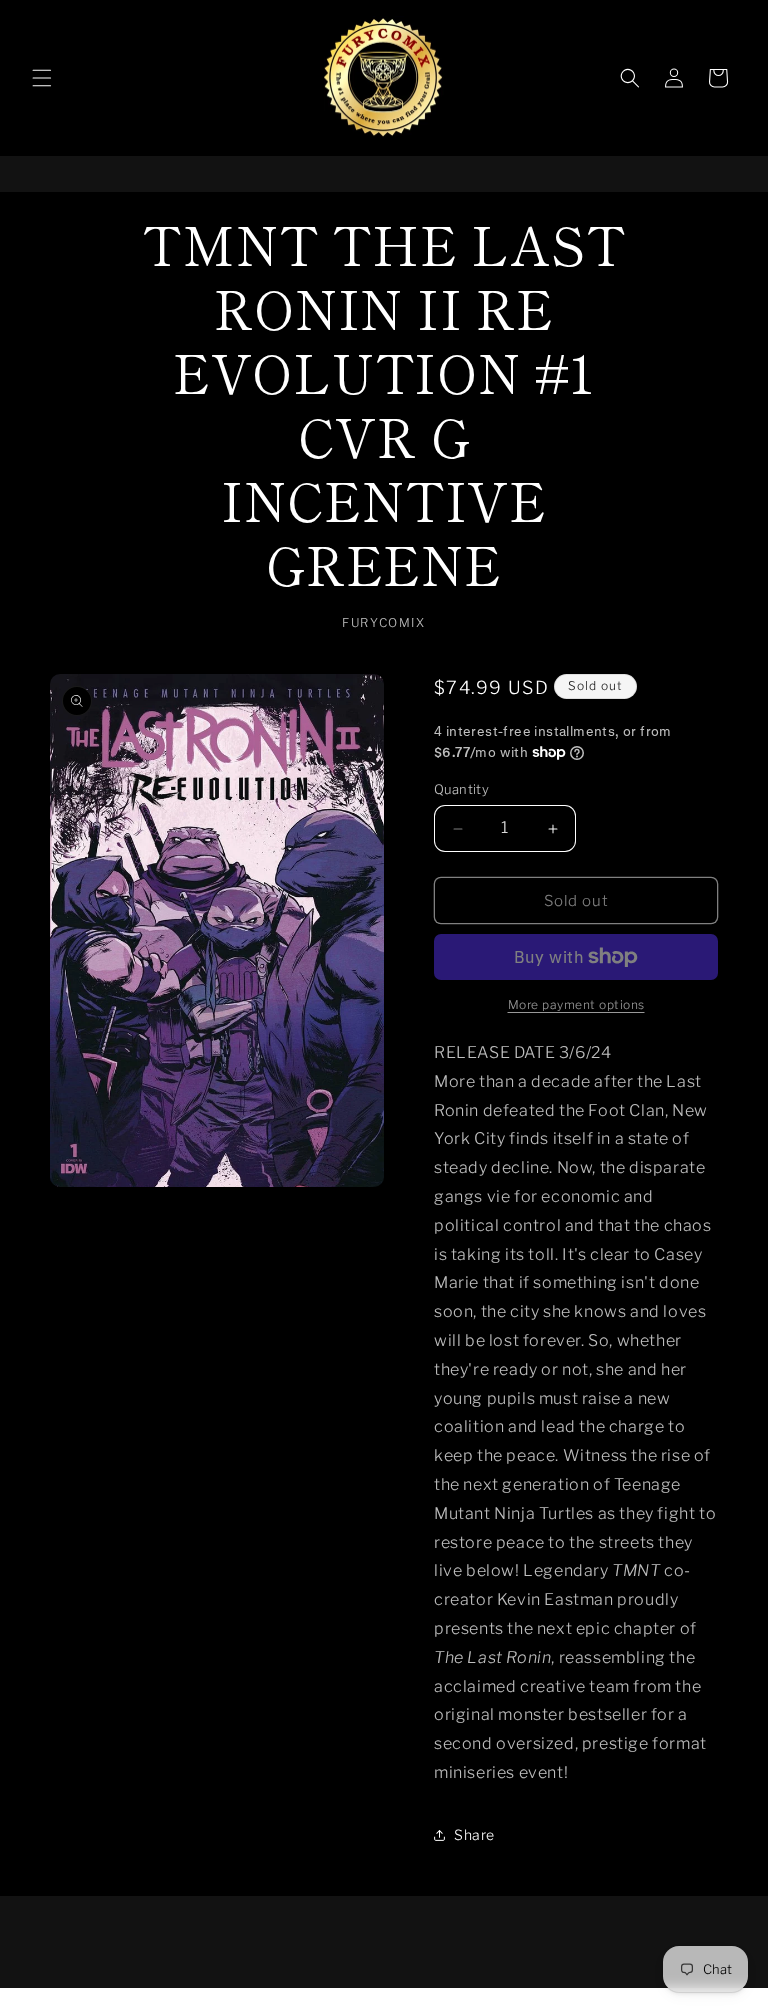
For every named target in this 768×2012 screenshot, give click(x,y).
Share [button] (474, 1834)
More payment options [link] (576, 1004)
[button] (42, 78)
